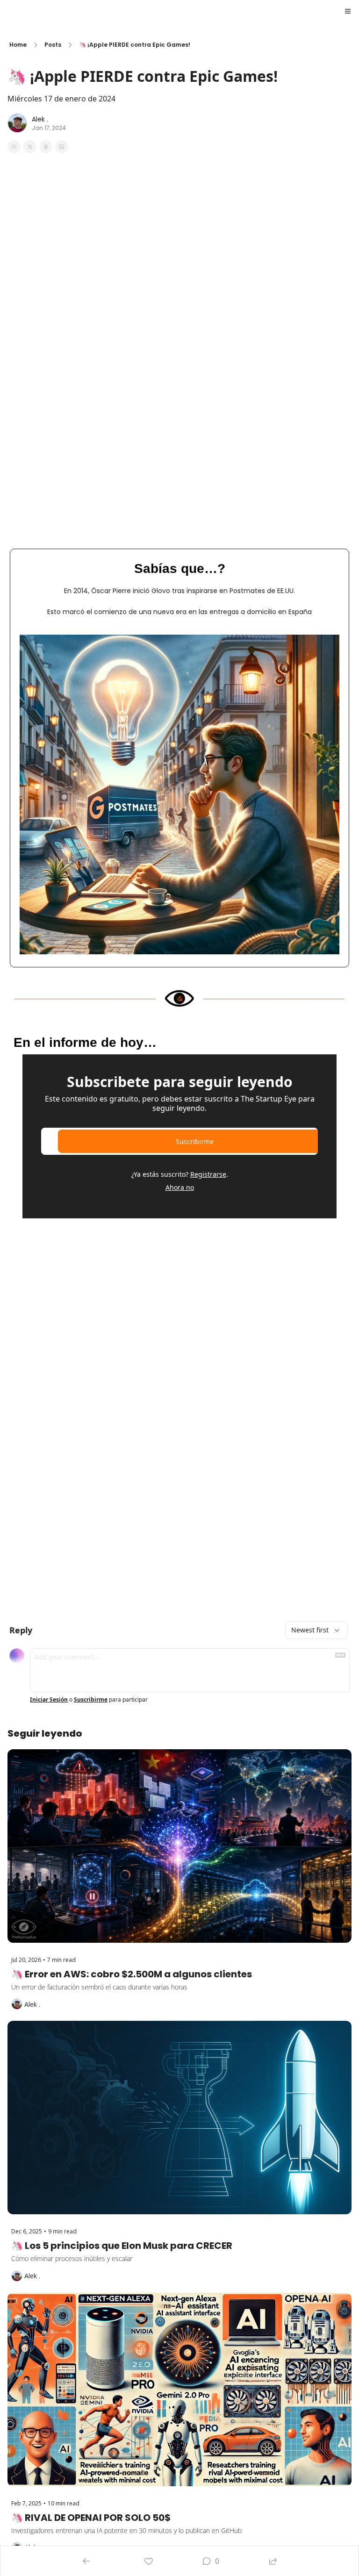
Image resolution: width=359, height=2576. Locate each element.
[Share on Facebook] (14, 147)
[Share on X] (30, 147)
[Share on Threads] (46, 147)
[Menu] (348, 11)
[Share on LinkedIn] (62, 147)
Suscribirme (195, 1141)
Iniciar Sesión (49, 1700)
